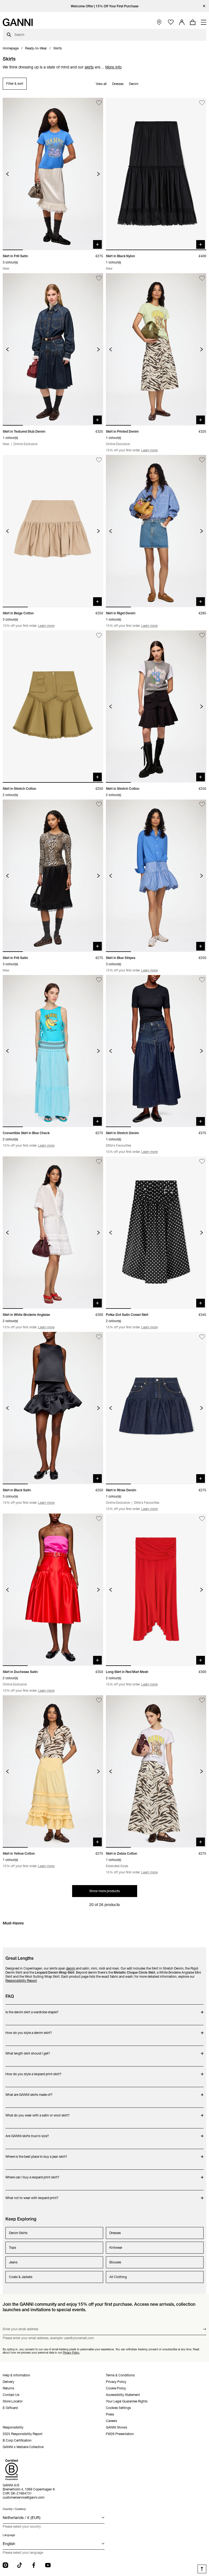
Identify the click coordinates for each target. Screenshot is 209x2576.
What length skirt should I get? (28, 2051)
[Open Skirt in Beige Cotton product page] (53, 531)
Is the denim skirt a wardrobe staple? (32, 2009)
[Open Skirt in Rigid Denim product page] (156, 531)
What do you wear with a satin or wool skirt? (38, 2113)
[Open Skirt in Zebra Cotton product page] (156, 1771)
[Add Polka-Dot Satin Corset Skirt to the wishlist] (202, 1161)
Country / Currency (14, 2509)
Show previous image (7, 174)
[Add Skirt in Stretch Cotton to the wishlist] (99, 635)
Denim (134, 84)
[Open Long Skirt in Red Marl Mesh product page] (156, 1590)
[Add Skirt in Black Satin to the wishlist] (99, 1337)
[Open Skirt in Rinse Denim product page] (156, 1408)
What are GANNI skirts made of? (29, 2092)
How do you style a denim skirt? (29, 2030)
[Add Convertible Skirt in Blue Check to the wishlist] (99, 980)
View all (101, 84)
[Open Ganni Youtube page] (48, 2565)
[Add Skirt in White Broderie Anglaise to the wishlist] (99, 1161)
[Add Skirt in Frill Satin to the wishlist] (99, 103)
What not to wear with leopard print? (32, 2195)
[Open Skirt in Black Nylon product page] (156, 174)
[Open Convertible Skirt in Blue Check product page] (53, 1051)
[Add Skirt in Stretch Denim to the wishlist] (202, 980)
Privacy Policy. (71, 2353)
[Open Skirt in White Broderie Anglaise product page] (53, 1233)
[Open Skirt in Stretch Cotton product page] (53, 707)
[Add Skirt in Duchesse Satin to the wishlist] (99, 1519)
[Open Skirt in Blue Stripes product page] (156, 876)
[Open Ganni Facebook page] (34, 2565)
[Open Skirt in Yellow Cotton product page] (53, 1771)
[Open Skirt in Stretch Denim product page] (156, 1051)
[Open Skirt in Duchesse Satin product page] (53, 1590)
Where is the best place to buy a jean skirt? (36, 2154)
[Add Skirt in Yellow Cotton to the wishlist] (99, 1700)
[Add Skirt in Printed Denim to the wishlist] (202, 278)
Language (9, 2535)
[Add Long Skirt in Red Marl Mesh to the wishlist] (202, 1519)
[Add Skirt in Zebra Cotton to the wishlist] (202, 1700)
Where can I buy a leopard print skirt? (32, 2174)
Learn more (149, 450)
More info (113, 67)
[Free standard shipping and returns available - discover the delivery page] (104, 6)
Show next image (98, 174)
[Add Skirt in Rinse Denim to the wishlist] (202, 1337)
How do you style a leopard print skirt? (33, 2071)
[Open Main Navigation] (204, 22)
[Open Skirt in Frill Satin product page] (53, 174)
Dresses (118, 84)
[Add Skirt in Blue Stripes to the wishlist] (202, 805)
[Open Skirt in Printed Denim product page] (156, 349)
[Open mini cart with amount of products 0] (193, 22)
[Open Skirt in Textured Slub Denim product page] (53, 349)
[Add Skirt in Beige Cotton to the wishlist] (99, 460)
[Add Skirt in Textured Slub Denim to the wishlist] (99, 278)
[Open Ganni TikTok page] (20, 2565)
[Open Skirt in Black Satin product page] (53, 1408)
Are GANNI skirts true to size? (27, 2133)
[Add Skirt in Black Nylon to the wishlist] (202, 103)
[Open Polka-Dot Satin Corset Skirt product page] (156, 1233)
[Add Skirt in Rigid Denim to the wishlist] (202, 460)
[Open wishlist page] (171, 22)
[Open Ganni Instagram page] (5, 2565)
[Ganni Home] (18, 22)
